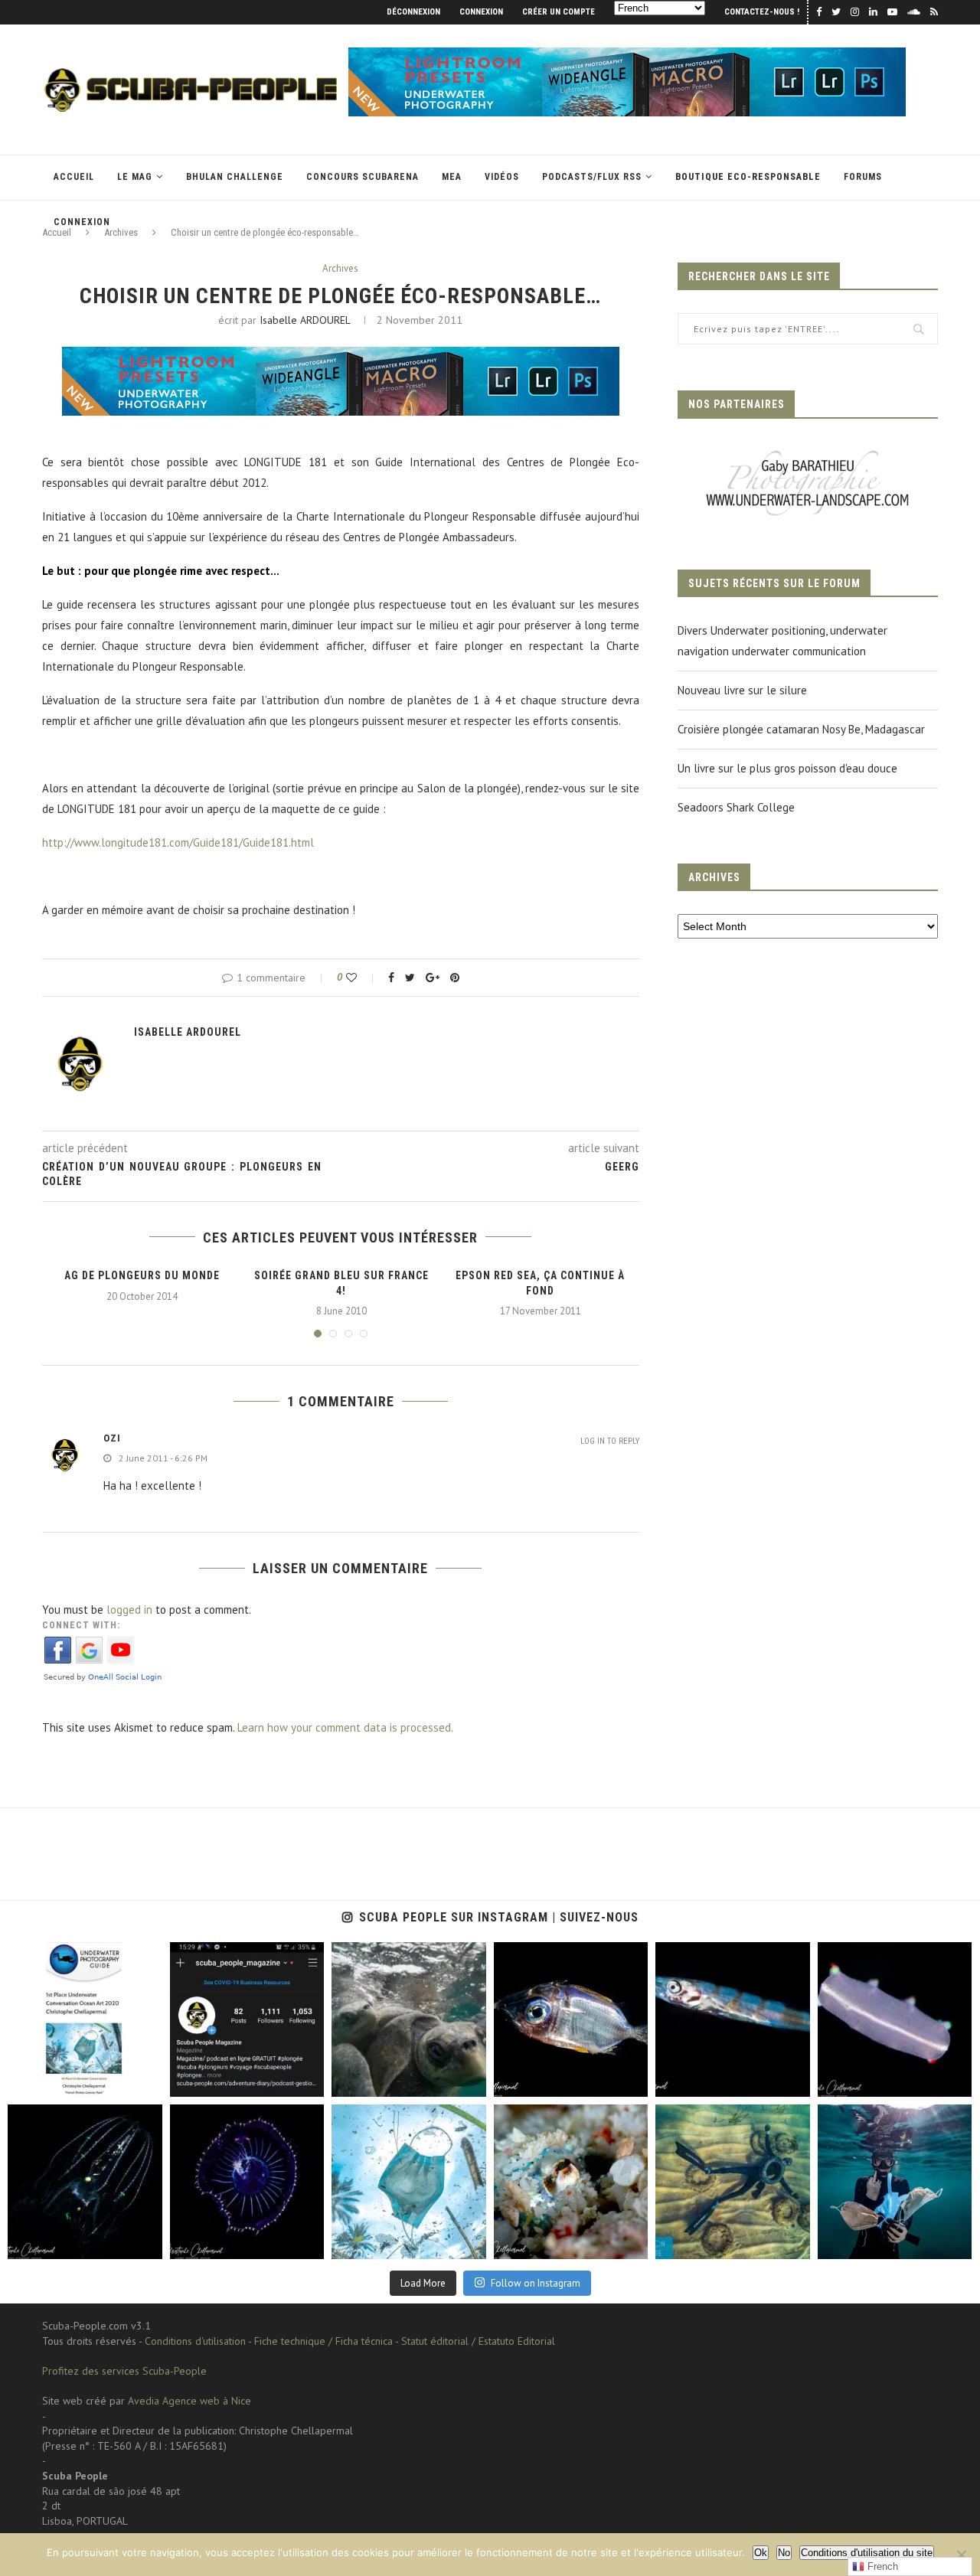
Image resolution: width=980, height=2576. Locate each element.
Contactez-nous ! (762, 12)
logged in (129, 1610)
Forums (863, 177)
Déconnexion (413, 12)
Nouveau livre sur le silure (742, 690)
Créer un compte (559, 12)
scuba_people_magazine (61, 1956)
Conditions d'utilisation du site (867, 2553)
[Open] (85, 2019)
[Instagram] (147, 2083)
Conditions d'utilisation (195, 2341)
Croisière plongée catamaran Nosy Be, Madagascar (801, 729)
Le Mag (135, 177)
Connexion (481, 12)
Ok (761, 2553)
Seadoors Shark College (736, 807)
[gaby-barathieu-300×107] (808, 452)
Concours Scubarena (363, 177)
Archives (340, 269)
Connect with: (81, 1625)
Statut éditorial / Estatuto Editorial (478, 2341)
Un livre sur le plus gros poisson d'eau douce (787, 768)
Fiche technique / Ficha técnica (323, 2341)
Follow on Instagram (536, 2283)
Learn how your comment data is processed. (345, 1727)
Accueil (74, 177)
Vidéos (502, 177)
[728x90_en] (627, 55)
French (881, 2566)
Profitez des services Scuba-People (124, 2371)
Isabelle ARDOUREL (305, 320)
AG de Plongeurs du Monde (142, 1275)
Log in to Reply (610, 1441)
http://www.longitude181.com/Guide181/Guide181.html (178, 842)
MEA (452, 177)
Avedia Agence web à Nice (189, 2401)
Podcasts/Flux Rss (592, 177)
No (784, 2553)
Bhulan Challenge (235, 177)
